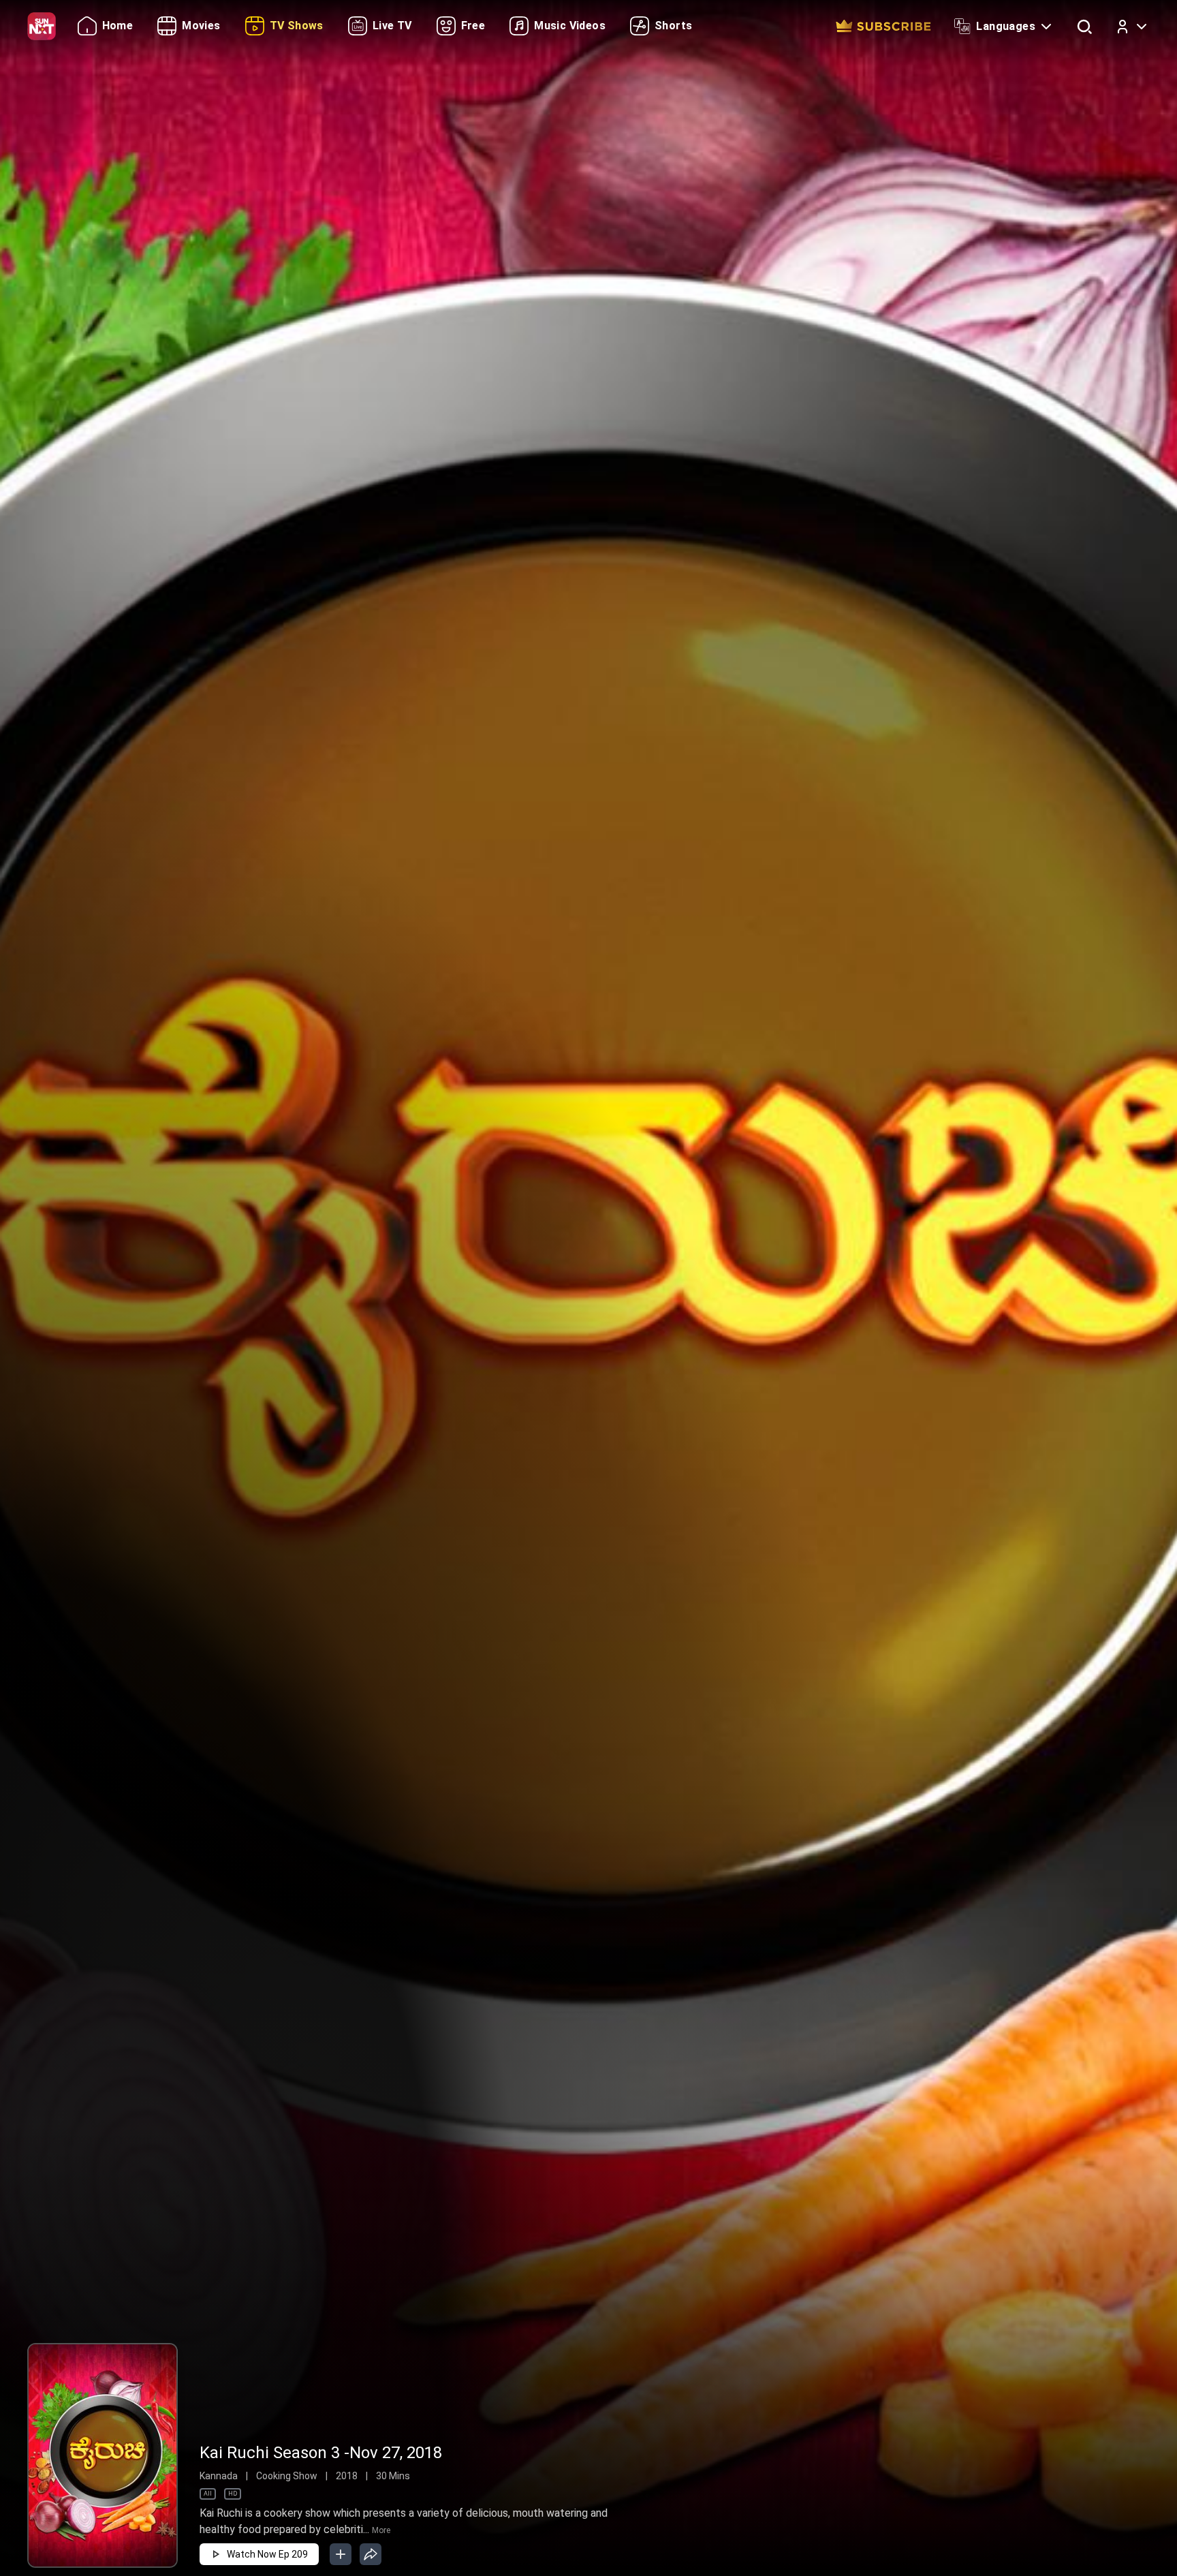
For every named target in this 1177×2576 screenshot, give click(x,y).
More (381, 2530)
